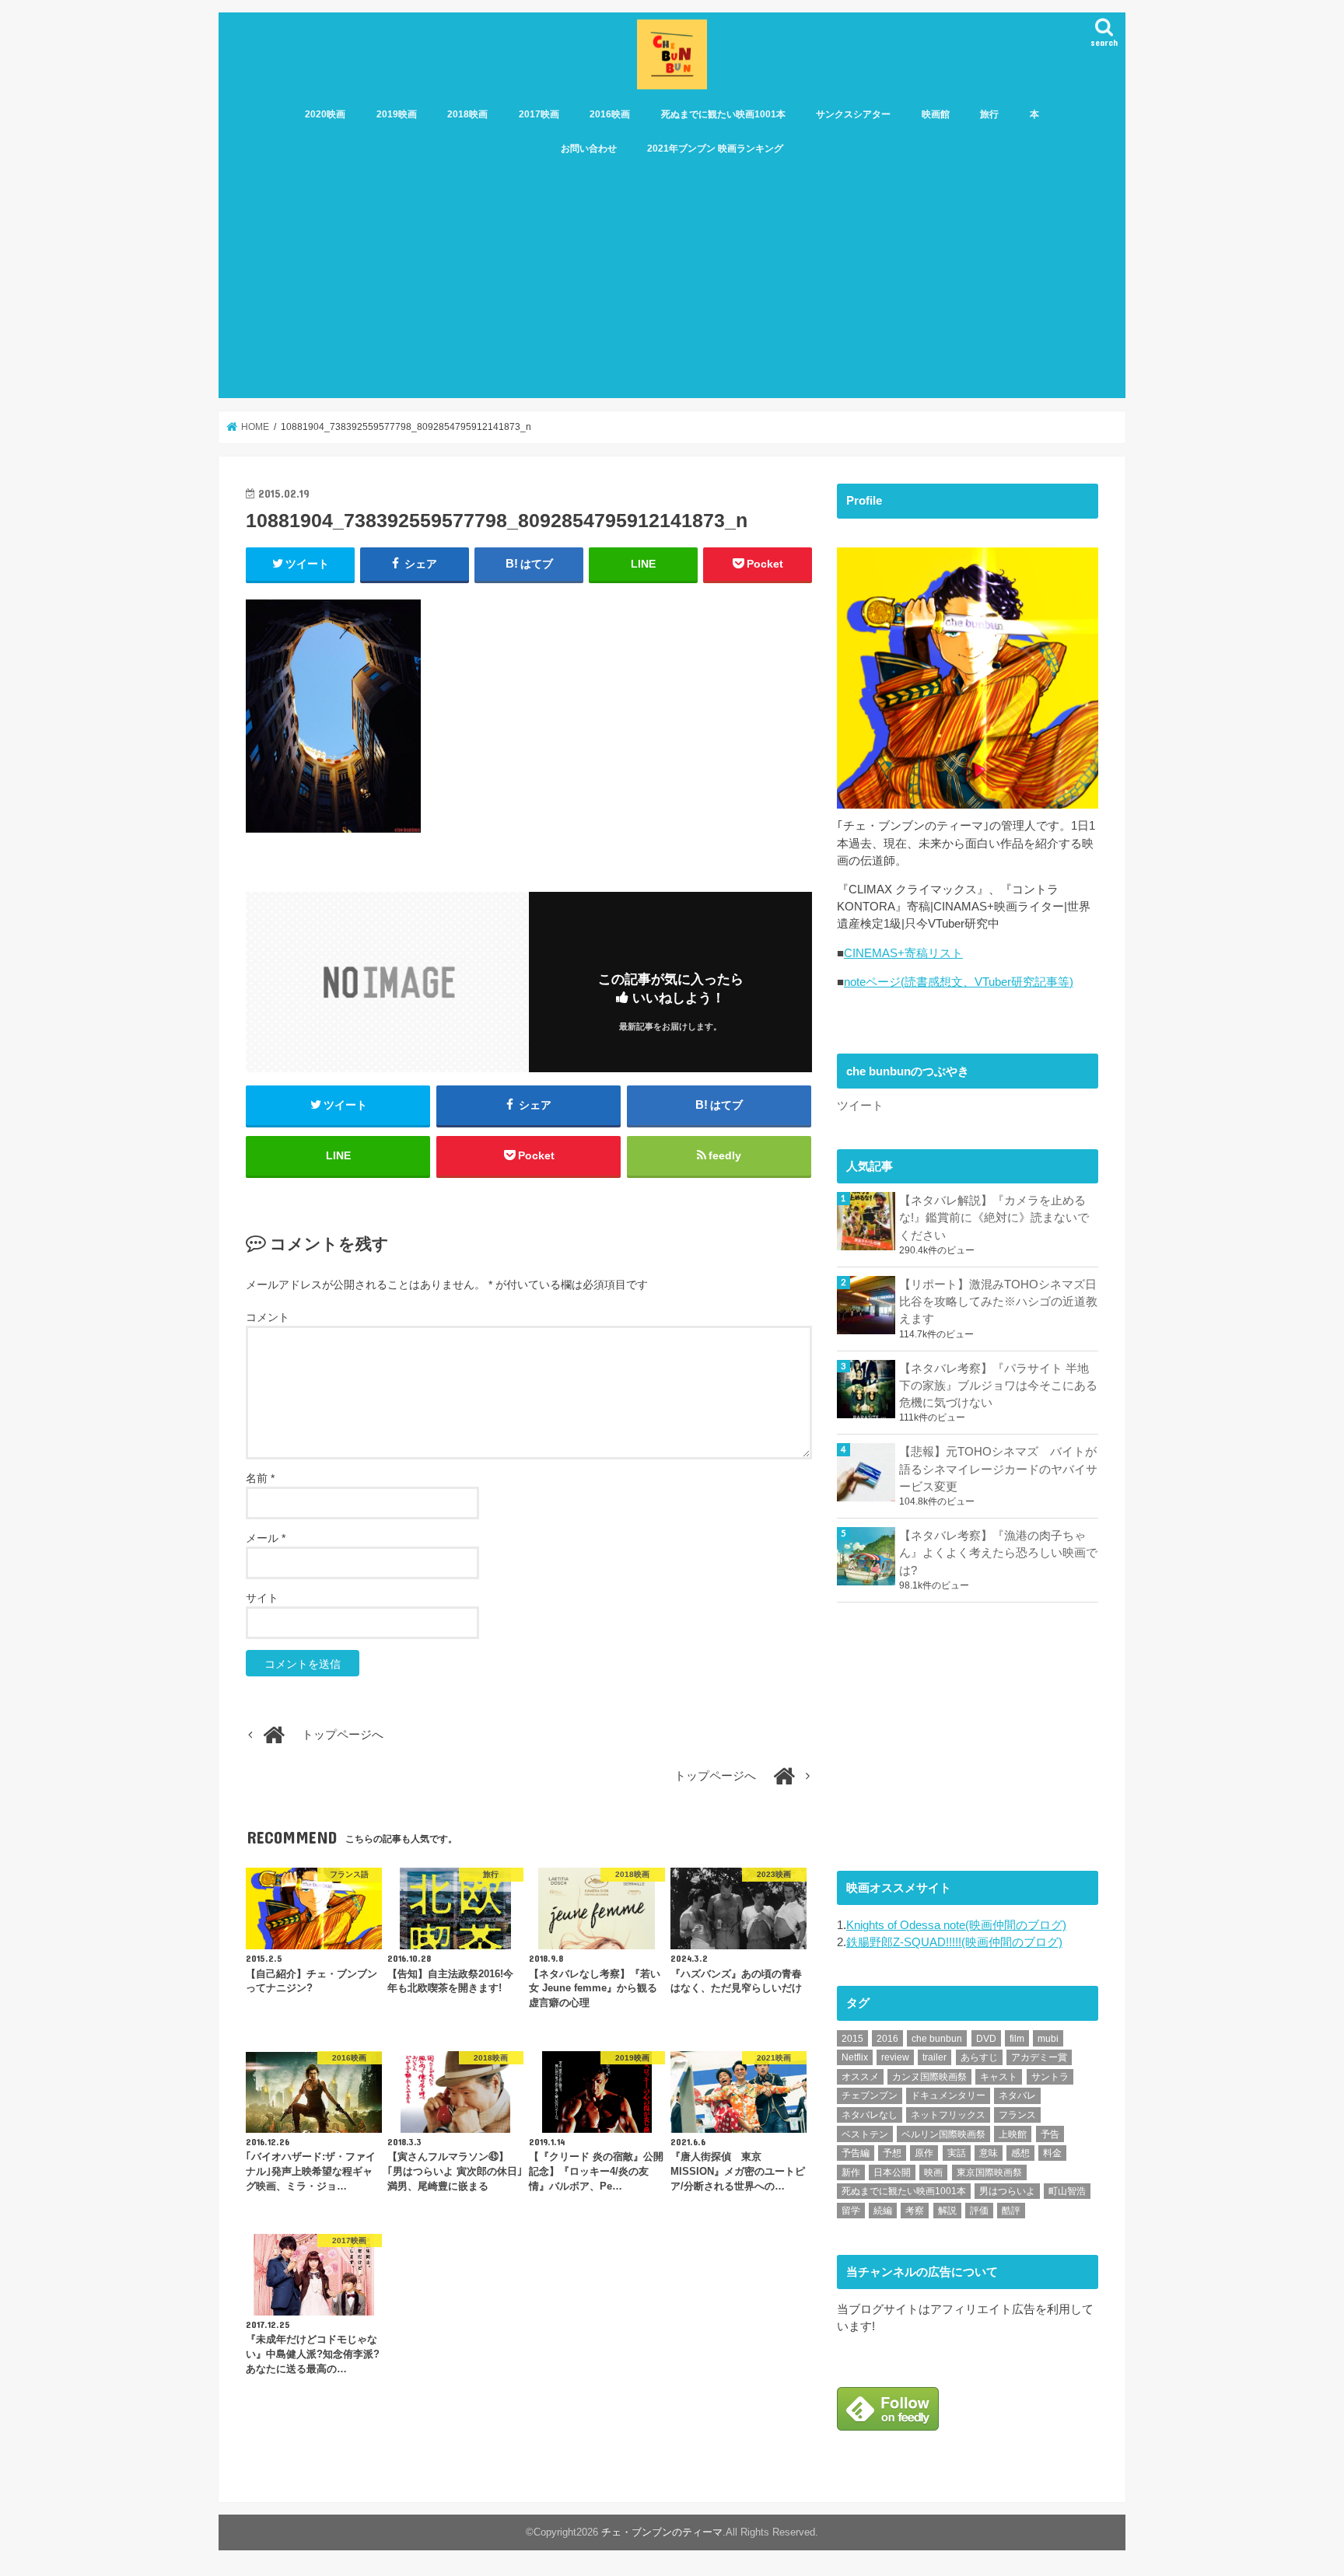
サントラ (1050, 2077)
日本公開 (892, 2172)
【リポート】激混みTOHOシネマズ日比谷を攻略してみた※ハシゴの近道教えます (998, 1302)
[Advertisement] (672, 281)
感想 (1020, 2153)
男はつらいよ (1007, 2191)
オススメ (860, 2077)
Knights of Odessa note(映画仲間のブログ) (956, 1925)
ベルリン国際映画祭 (943, 2134)
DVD (986, 2039)
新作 (851, 2172)
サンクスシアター (853, 114)
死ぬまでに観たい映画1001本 (723, 114)
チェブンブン (870, 2095)
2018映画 (467, 114)
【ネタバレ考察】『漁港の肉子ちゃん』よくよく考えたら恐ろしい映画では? (998, 1553)
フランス (1017, 2115)
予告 (1050, 2134)
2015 (852, 2039)
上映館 (1013, 2134)
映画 (933, 2172)
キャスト (999, 2077)
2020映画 (325, 114)
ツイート (860, 1106)
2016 (887, 2039)
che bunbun (937, 2039)
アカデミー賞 (1039, 2057)
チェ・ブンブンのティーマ (662, 2532)
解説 (947, 2211)
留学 (851, 2211)
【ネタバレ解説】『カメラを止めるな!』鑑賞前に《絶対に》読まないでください (994, 1218)
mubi (1048, 2039)
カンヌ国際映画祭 (929, 2077)
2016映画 (610, 114)
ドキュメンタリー (948, 2095)
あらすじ (979, 2057)
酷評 (1011, 2211)
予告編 (856, 2153)
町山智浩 (1067, 2191)
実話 (957, 2153)
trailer (934, 2057)
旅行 (989, 114)
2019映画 (397, 114)
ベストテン (865, 2134)
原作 (924, 2153)
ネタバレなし (870, 2115)
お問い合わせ (589, 149)
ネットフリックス (948, 2115)
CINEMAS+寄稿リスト (903, 953)
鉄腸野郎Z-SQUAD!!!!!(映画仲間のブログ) (954, 1942)
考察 (915, 2211)
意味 (989, 2153)
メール (266, 1538)
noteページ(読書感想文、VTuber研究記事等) (959, 982)
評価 (979, 2211)
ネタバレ (1017, 2095)
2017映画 (539, 114)
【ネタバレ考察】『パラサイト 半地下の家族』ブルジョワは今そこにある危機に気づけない (998, 1386)
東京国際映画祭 (989, 2172)
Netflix (855, 2057)
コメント (268, 1317)
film (1017, 2039)
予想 (892, 2153)
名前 (260, 1478)
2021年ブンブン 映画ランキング (715, 149)
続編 (883, 2211)
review (895, 2057)
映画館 (936, 114)
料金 (1052, 2153)
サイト (262, 1598)
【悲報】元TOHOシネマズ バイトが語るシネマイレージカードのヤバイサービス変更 (998, 1469)
